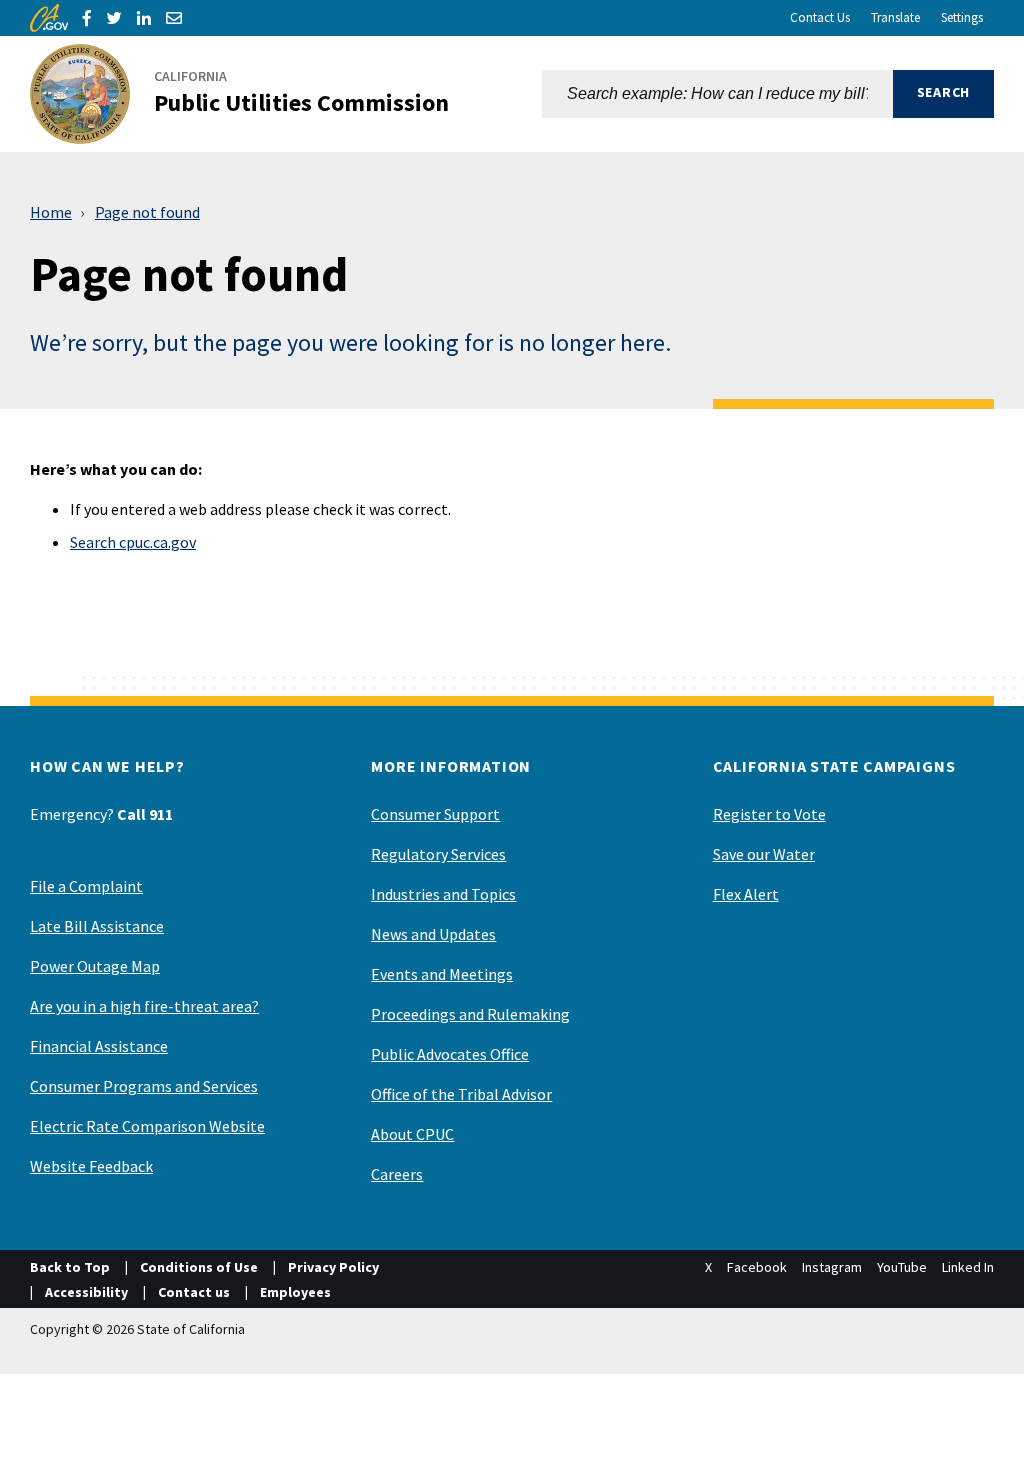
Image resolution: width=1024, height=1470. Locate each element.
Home (51, 212)
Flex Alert (746, 894)
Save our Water (764, 854)
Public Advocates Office (450, 1054)
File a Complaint (86, 886)
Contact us (194, 1292)
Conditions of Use (199, 1267)
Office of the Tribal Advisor (461, 1094)
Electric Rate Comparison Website (147, 1126)
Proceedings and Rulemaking (470, 1014)
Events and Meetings (442, 974)
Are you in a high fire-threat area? (144, 1006)
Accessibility (86, 1292)
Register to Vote (769, 814)
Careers (397, 1174)
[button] (943, 94)
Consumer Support (435, 814)
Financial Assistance (99, 1046)
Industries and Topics (443, 894)
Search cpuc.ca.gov (133, 542)
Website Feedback (91, 1166)
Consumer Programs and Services (144, 1086)
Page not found (147, 212)
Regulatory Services (438, 854)
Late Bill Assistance (97, 926)
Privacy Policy (333, 1267)
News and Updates (433, 934)
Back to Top (70, 1267)
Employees (295, 1292)
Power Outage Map (95, 966)
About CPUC (412, 1134)
